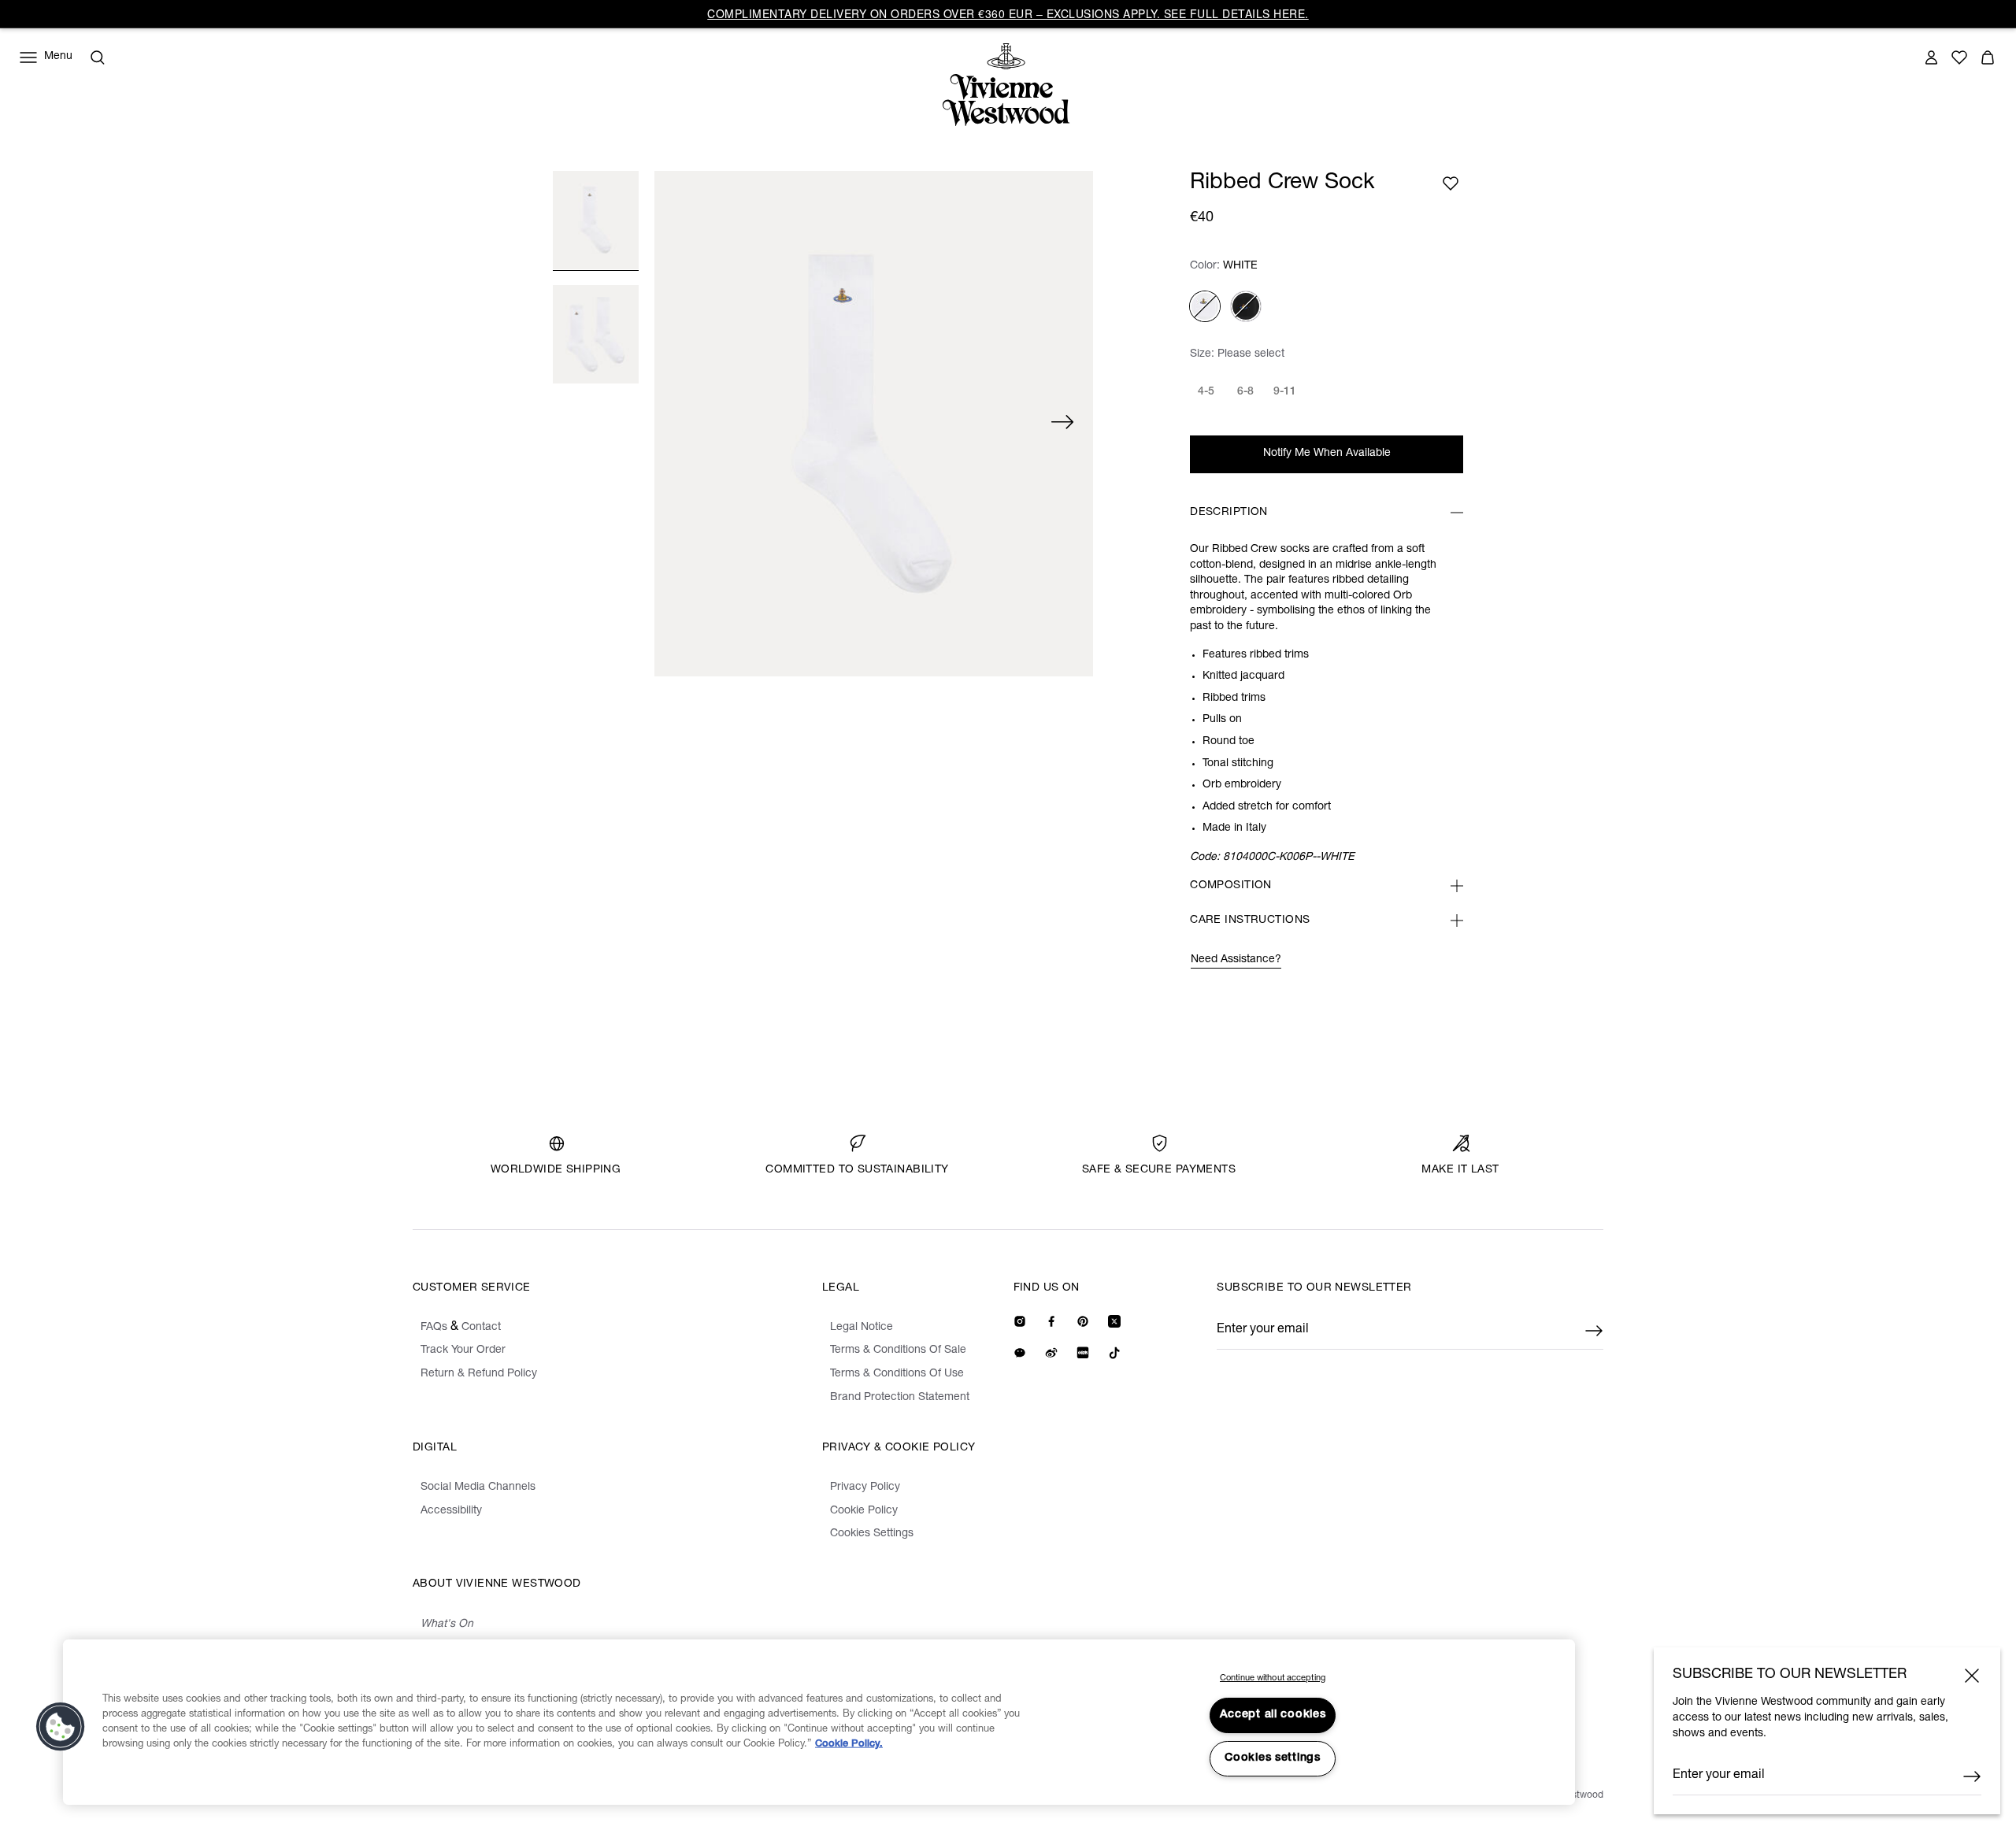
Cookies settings (1273, 1758)
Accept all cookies (1273, 1715)
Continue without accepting (1273, 1678)
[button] (61, 1727)
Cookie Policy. (849, 1745)
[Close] (1972, 1676)
